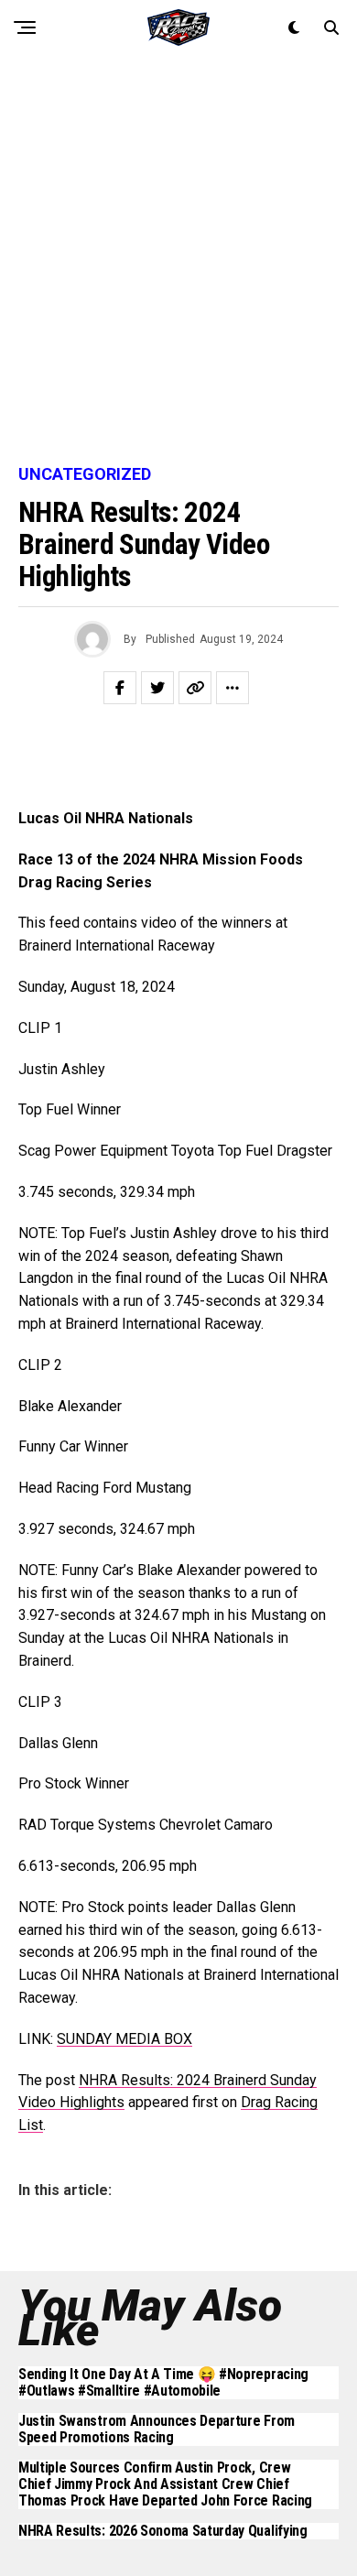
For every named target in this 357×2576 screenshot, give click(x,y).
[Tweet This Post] (157, 688)
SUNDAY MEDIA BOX (124, 2039)
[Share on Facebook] (120, 688)
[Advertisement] (178, 261)
